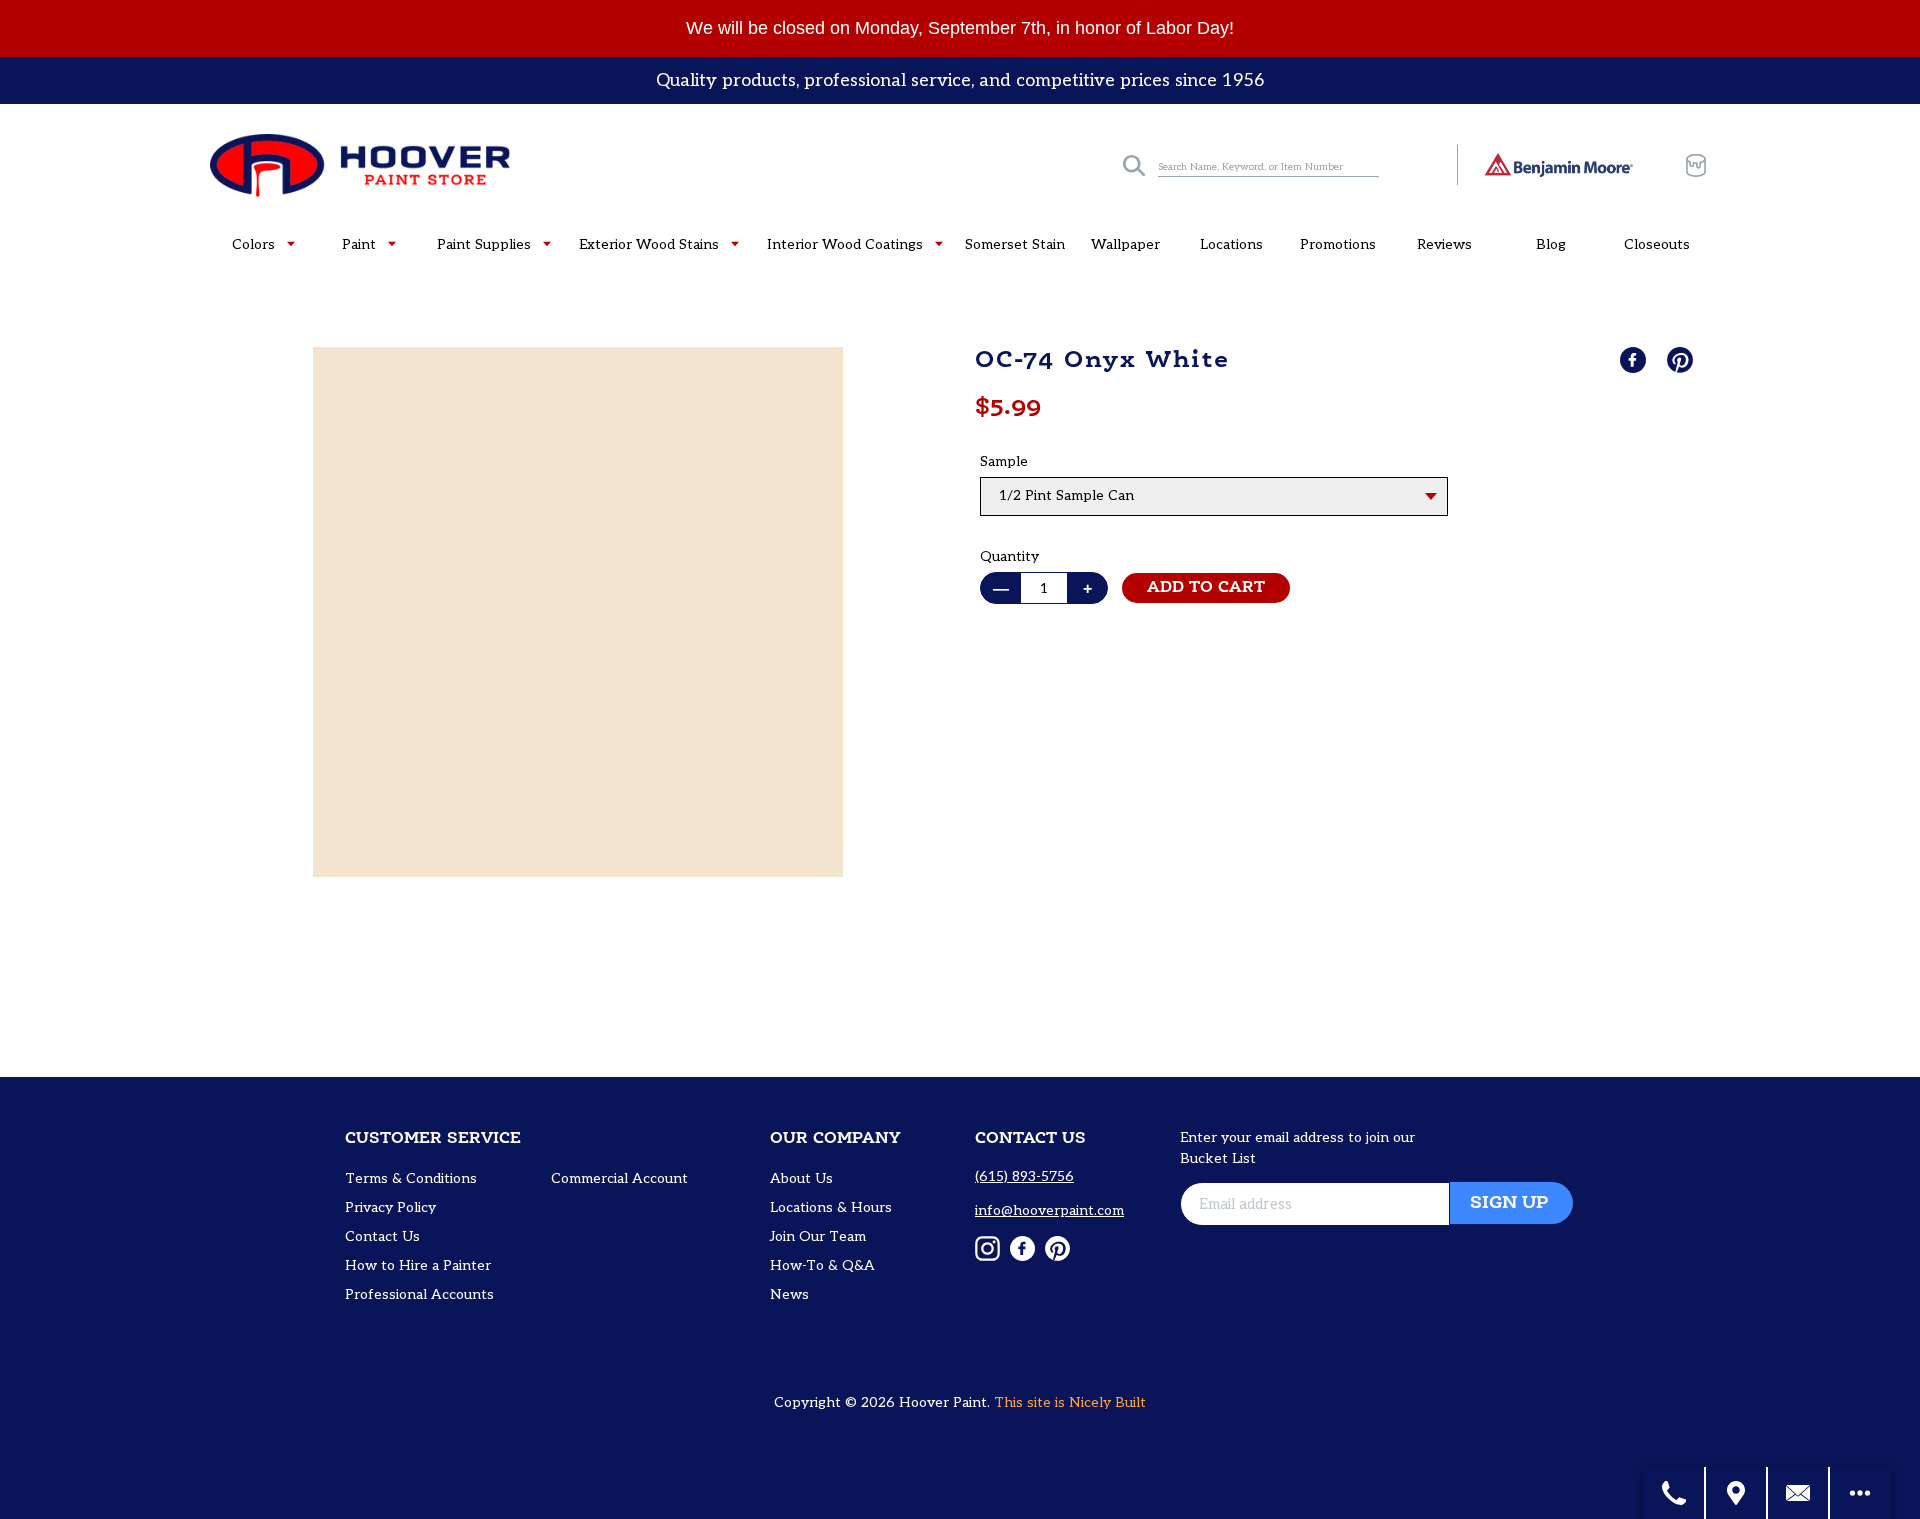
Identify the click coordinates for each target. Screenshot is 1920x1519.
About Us (801, 1178)
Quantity (1009, 556)
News (789, 1294)
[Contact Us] (1799, 1493)
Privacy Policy (390, 1207)
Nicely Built (1107, 1402)
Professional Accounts (419, 1294)
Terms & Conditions (411, 1178)
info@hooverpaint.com (1049, 1210)
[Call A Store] (1675, 1493)
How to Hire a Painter (418, 1265)
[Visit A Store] (1737, 1493)
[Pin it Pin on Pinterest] (1682, 360)
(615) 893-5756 (1024, 1176)
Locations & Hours (831, 1207)
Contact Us (382, 1236)
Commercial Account (619, 1178)
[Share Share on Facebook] (1635, 360)
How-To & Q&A (822, 1265)
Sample (1004, 461)
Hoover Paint (943, 1402)
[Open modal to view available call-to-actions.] (1860, 1493)
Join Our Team (818, 1236)
